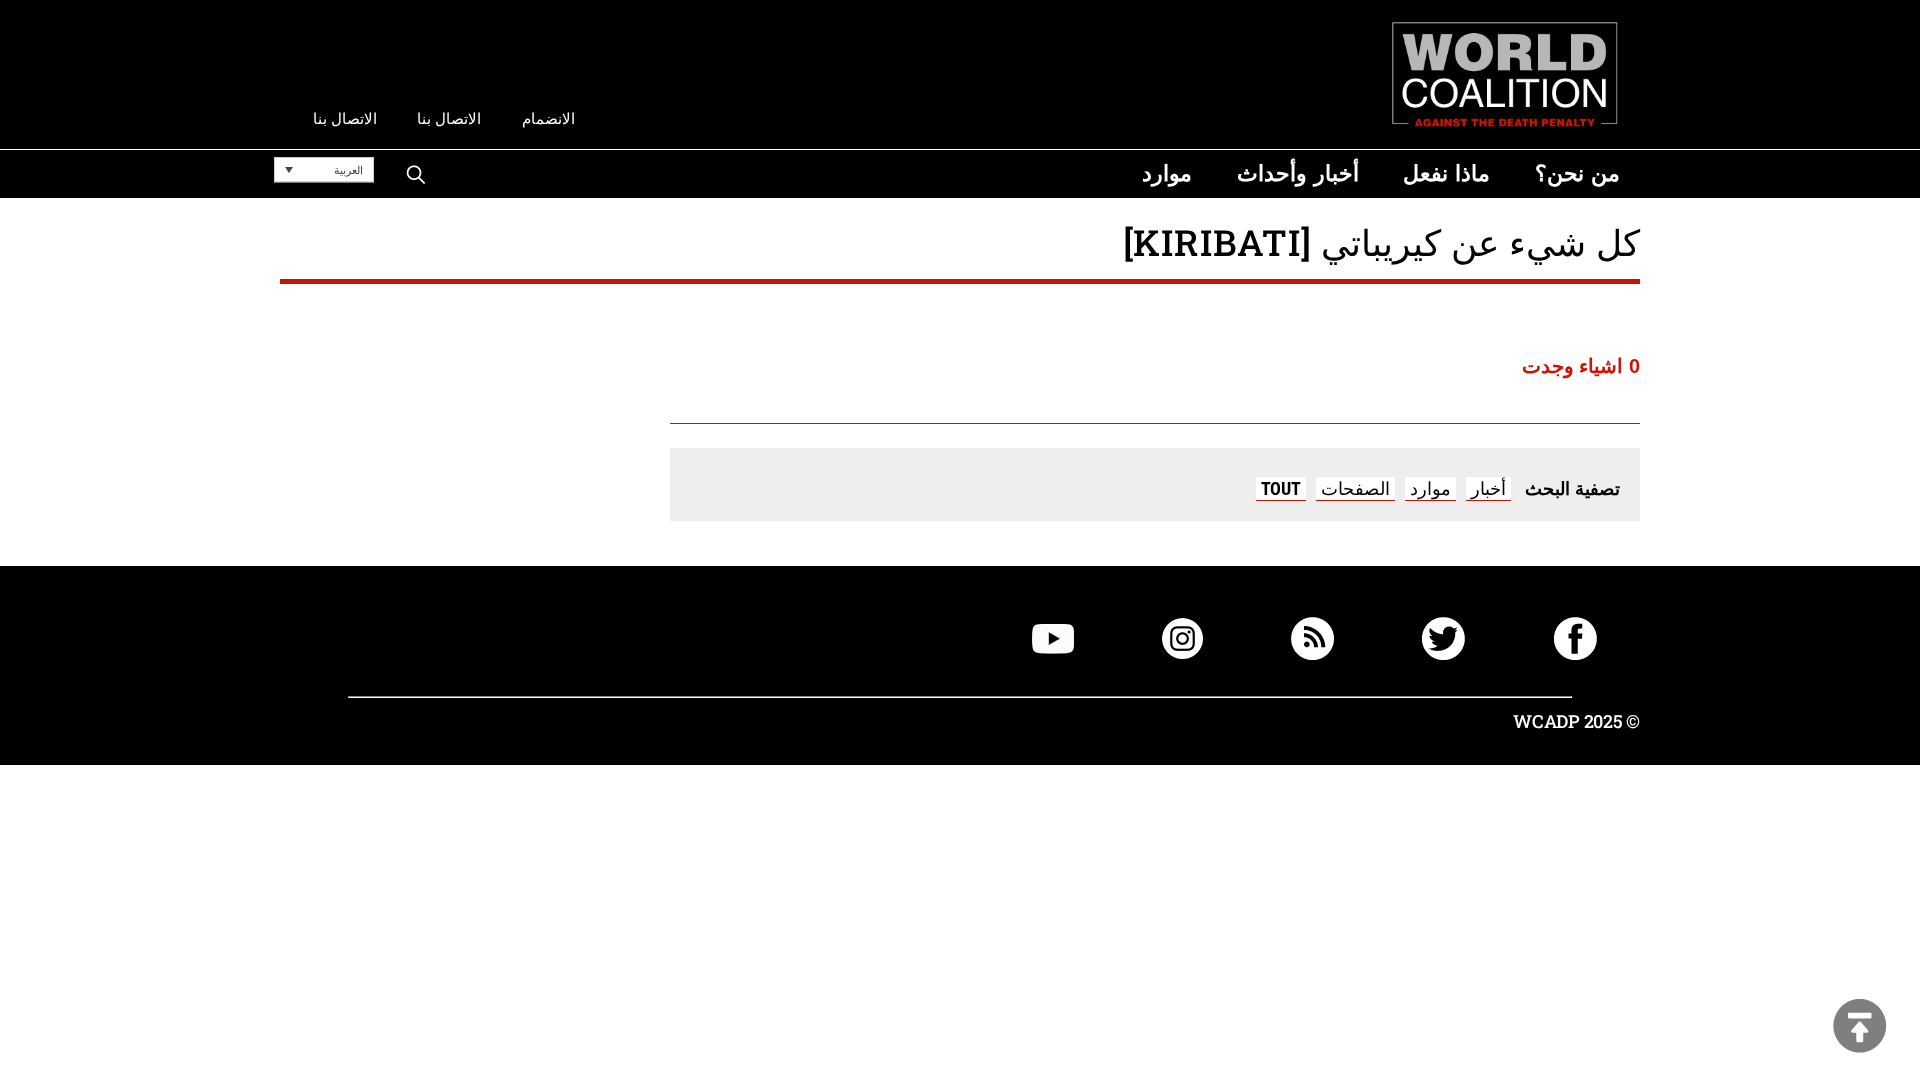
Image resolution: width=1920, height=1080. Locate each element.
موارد (1430, 488)
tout (1281, 488)
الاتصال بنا (449, 118)
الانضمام (548, 118)
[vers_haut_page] (1860, 1027)
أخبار (1488, 488)
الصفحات (1355, 488)
